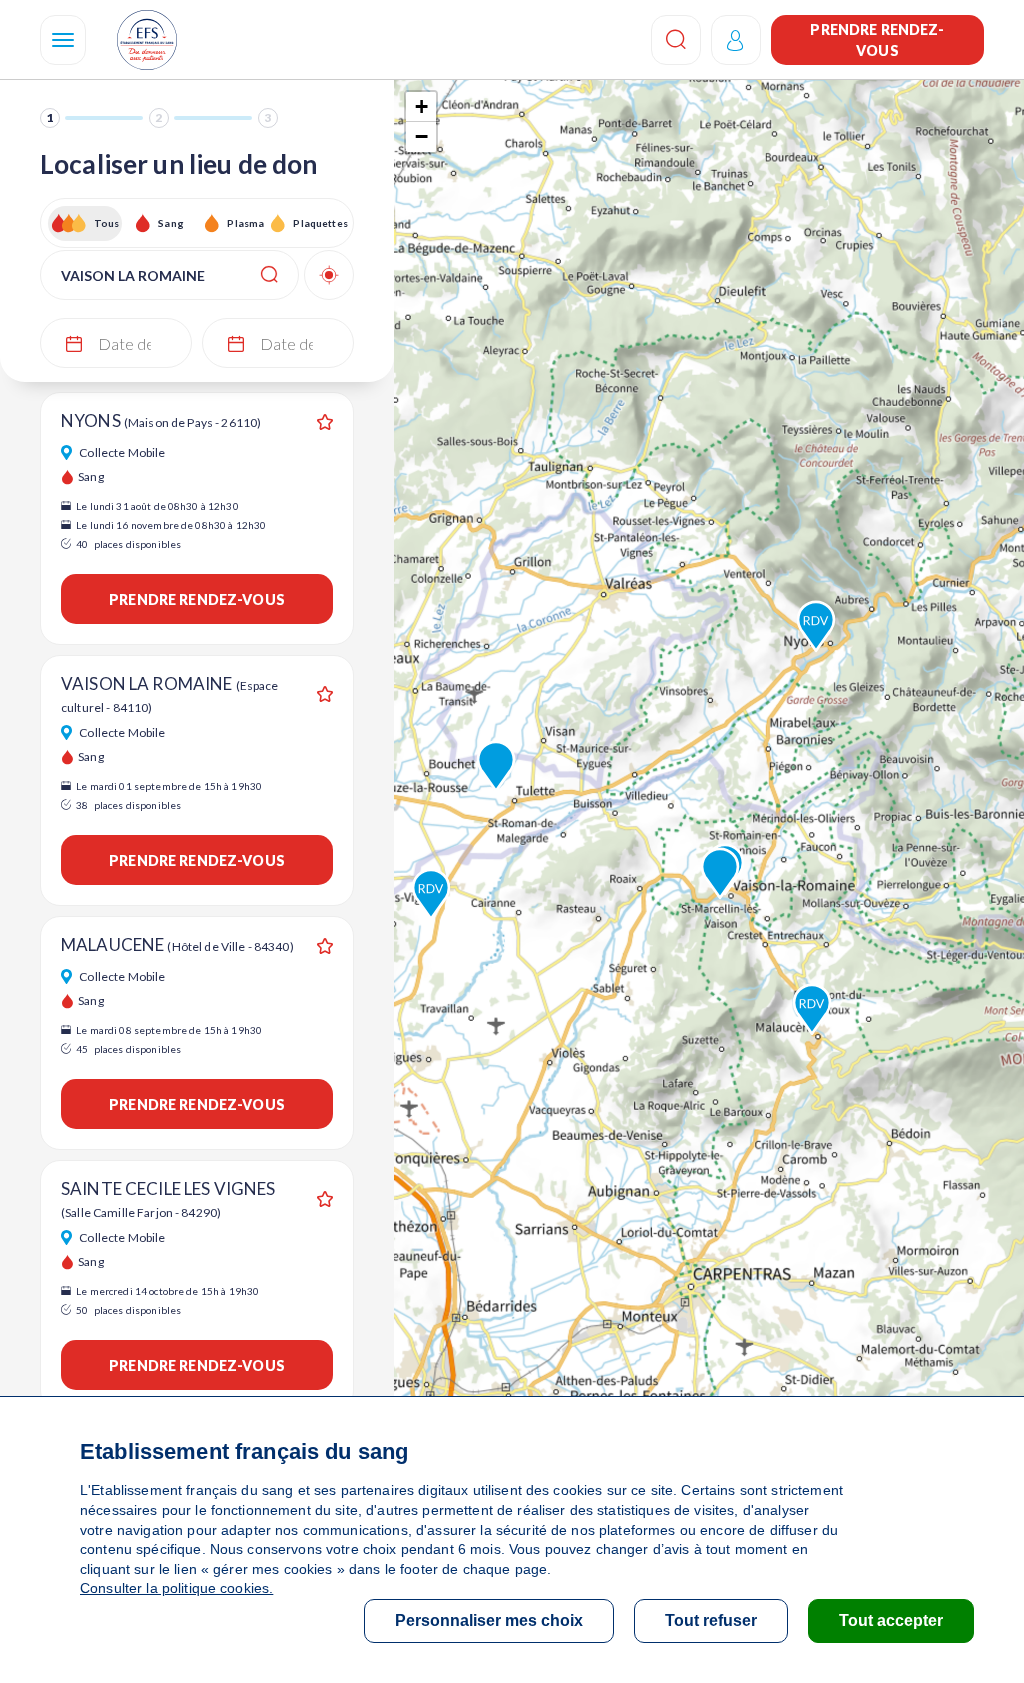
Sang (171, 223)
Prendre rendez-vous (877, 40)
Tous (107, 223)
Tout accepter (891, 1620)
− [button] (421, 136)
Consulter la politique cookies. (176, 1588)
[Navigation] (63, 40)
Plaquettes (319, 223)
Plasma (245, 223)
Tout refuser (711, 1620)
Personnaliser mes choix (489, 1620)
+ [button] (421, 106)
